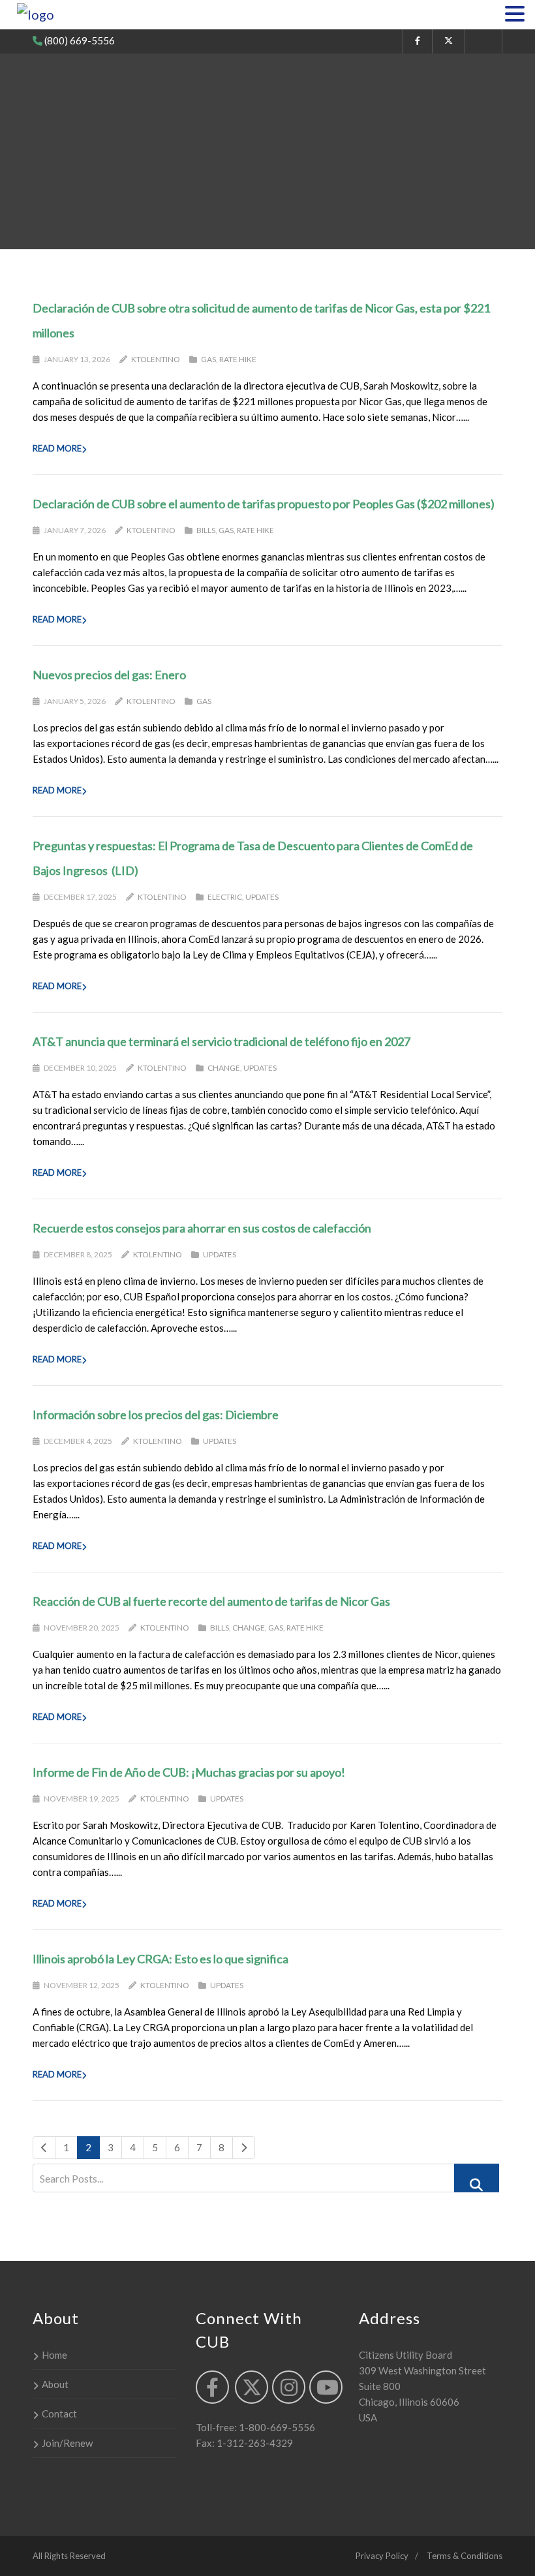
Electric (225, 897)
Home (54, 2355)
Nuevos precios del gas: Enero (109, 675)
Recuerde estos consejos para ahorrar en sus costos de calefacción (202, 1228)
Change (224, 1068)
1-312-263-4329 (254, 2443)
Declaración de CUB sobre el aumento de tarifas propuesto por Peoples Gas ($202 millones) (264, 504)
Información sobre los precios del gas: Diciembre (156, 1415)
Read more (57, 448)
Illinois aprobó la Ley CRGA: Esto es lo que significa (160, 1959)
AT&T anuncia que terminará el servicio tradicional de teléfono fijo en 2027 (222, 1041)
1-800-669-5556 (276, 2427)
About (55, 2384)
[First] (44, 2148)
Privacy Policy (382, 2556)
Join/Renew (67, 2443)
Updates (262, 897)
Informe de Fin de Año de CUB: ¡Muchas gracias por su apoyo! (189, 1772)
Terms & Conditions (465, 2556)
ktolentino (156, 359)
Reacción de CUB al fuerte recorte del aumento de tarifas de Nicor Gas (211, 1601)
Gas (208, 359)
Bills (206, 530)
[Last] (244, 2148)
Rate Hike (238, 359)
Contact (59, 2414)
